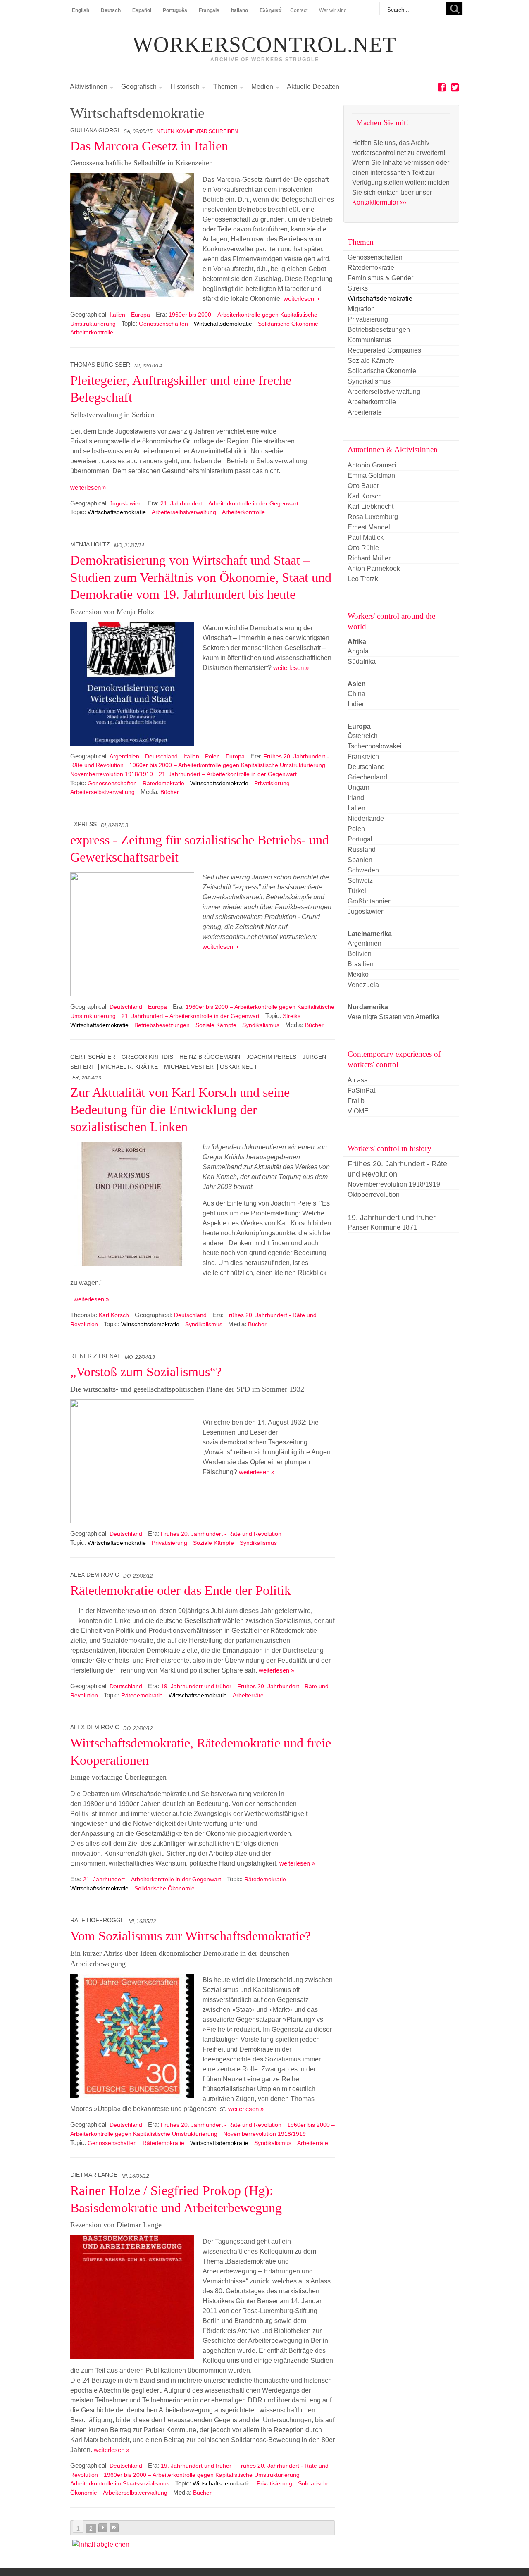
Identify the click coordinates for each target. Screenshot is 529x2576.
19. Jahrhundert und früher (196, 1686)
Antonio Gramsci (372, 465)
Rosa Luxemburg (373, 517)
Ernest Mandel (369, 527)
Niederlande (366, 819)
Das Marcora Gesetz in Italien (149, 146)
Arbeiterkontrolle (92, 332)
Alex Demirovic (95, 1575)
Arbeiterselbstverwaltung (184, 512)
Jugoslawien (126, 503)
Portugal (360, 839)
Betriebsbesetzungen (162, 1025)
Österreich (363, 736)
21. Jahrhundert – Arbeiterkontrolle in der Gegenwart (229, 503)
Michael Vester (189, 1067)
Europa (141, 315)
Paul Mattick (366, 537)
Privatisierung (272, 783)
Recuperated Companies (384, 350)
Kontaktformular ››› (379, 202)
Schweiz (360, 881)
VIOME (358, 1111)
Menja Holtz (90, 545)
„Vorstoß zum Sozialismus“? (146, 1372)
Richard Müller (369, 558)
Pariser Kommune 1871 (382, 1227)
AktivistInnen (89, 87)
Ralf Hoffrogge (97, 1920)
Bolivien (360, 954)
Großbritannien (370, 901)
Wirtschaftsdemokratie (223, 324)
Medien (262, 87)
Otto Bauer (363, 486)
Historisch (185, 87)
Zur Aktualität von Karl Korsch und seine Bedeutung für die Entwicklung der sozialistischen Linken (180, 1109)
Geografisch (139, 87)
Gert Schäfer (93, 1057)
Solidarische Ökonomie (288, 324)
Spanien (360, 860)
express (83, 824)
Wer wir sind (333, 10)
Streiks (292, 1016)
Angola (358, 651)
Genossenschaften (163, 324)
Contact (299, 10)
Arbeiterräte (248, 1695)
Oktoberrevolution (374, 1195)
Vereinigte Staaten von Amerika (394, 1017)
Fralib (356, 1101)
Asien (357, 684)
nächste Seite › (103, 2528)
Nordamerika (368, 1007)
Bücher (170, 792)
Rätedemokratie (163, 783)
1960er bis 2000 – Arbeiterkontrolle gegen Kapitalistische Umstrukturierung (227, 765)
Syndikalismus (261, 1025)
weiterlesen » (301, 299)
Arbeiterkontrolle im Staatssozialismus (120, 2483)
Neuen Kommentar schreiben (197, 131)
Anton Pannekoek (374, 568)
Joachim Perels (271, 1057)
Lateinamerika (370, 934)
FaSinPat (361, 1090)
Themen (225, 87)
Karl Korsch (114, 1315)
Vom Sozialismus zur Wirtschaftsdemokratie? (191, 1936)
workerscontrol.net (264, 45)
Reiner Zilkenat (95, 1356)
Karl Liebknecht (371, 506)
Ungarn (359, 788)
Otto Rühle (363, 548)
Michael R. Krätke (129, 1067)
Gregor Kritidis (147, 1057)
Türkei (357, 891)
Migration (361, 309)
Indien (357, 704)
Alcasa (358, 1080)
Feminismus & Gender (380, 278)
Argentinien (124, 756)
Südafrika (362, 661)
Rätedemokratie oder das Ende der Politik (181, 1590)
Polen (212, 756)
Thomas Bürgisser (100, 365)
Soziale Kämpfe (216, 1025)
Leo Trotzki (364, 579)
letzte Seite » (114, 2528)
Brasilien (361, 964)
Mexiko (358, 974)
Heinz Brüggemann (210, 1057)
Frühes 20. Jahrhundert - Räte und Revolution (221, 1534)
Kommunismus (369, 340)
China (356, 694)
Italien (117, 315)
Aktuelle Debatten (313, 87)
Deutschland (161, 756)
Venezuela (363, 985)
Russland (362, 850)
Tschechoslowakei (375, 746)
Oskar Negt (239, 1067)
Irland (356, 798)
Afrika (357, 642)
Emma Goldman (371, 475)
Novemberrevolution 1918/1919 (112, 774)
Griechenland (367, 777)
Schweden (363, 870)
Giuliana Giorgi (95, 130)
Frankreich (363, 757)
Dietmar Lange (94, 2175)
